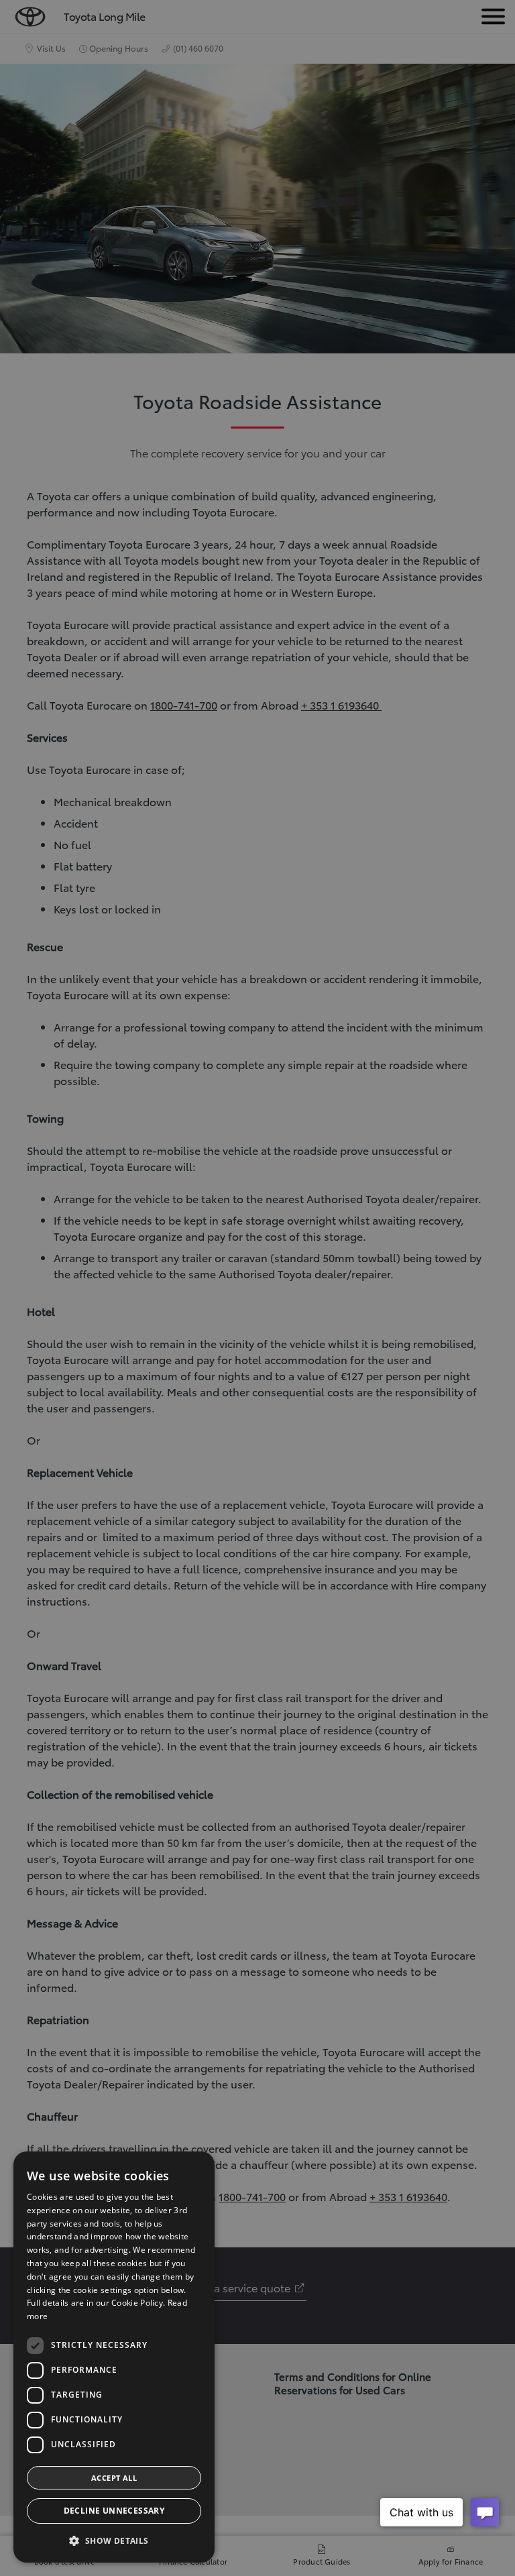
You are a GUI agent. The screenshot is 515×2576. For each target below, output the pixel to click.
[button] (114, 2541)
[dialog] (114, 2357)
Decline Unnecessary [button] (114, 2511)
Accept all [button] (114, 2478)
